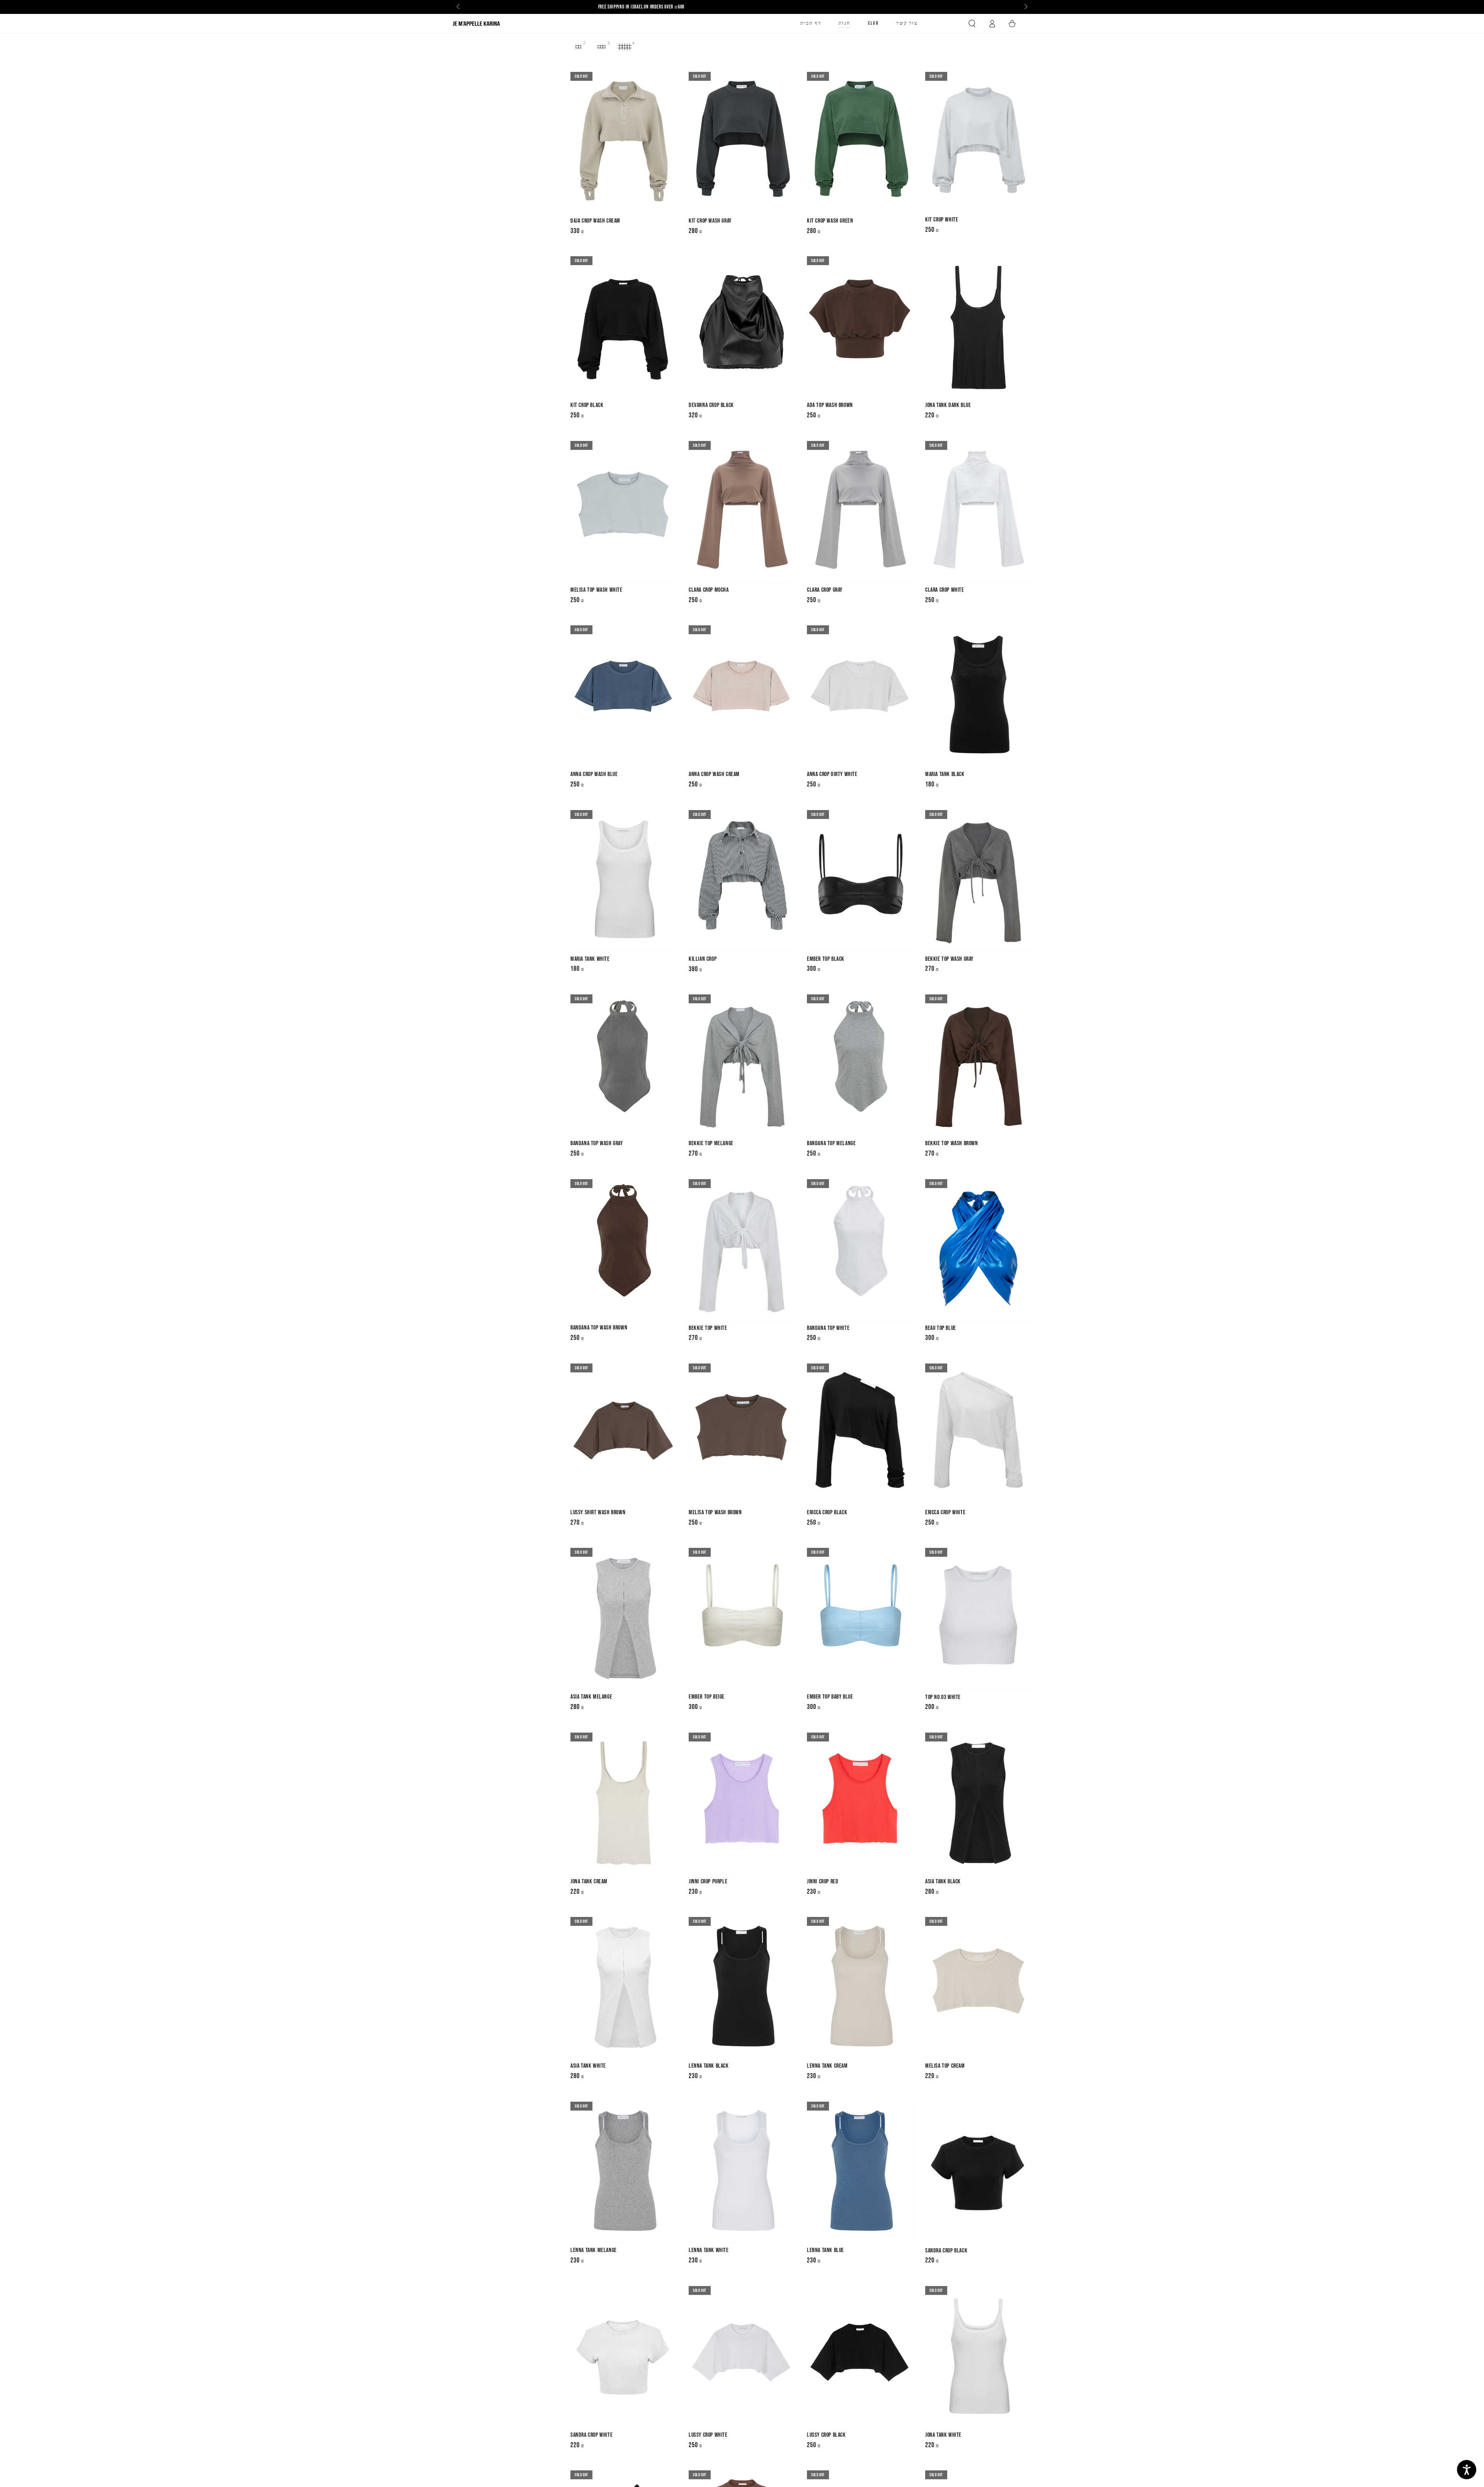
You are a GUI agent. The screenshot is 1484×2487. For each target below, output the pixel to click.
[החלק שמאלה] (459, 7)
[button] (972, 24)
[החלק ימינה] (1025, 7)
